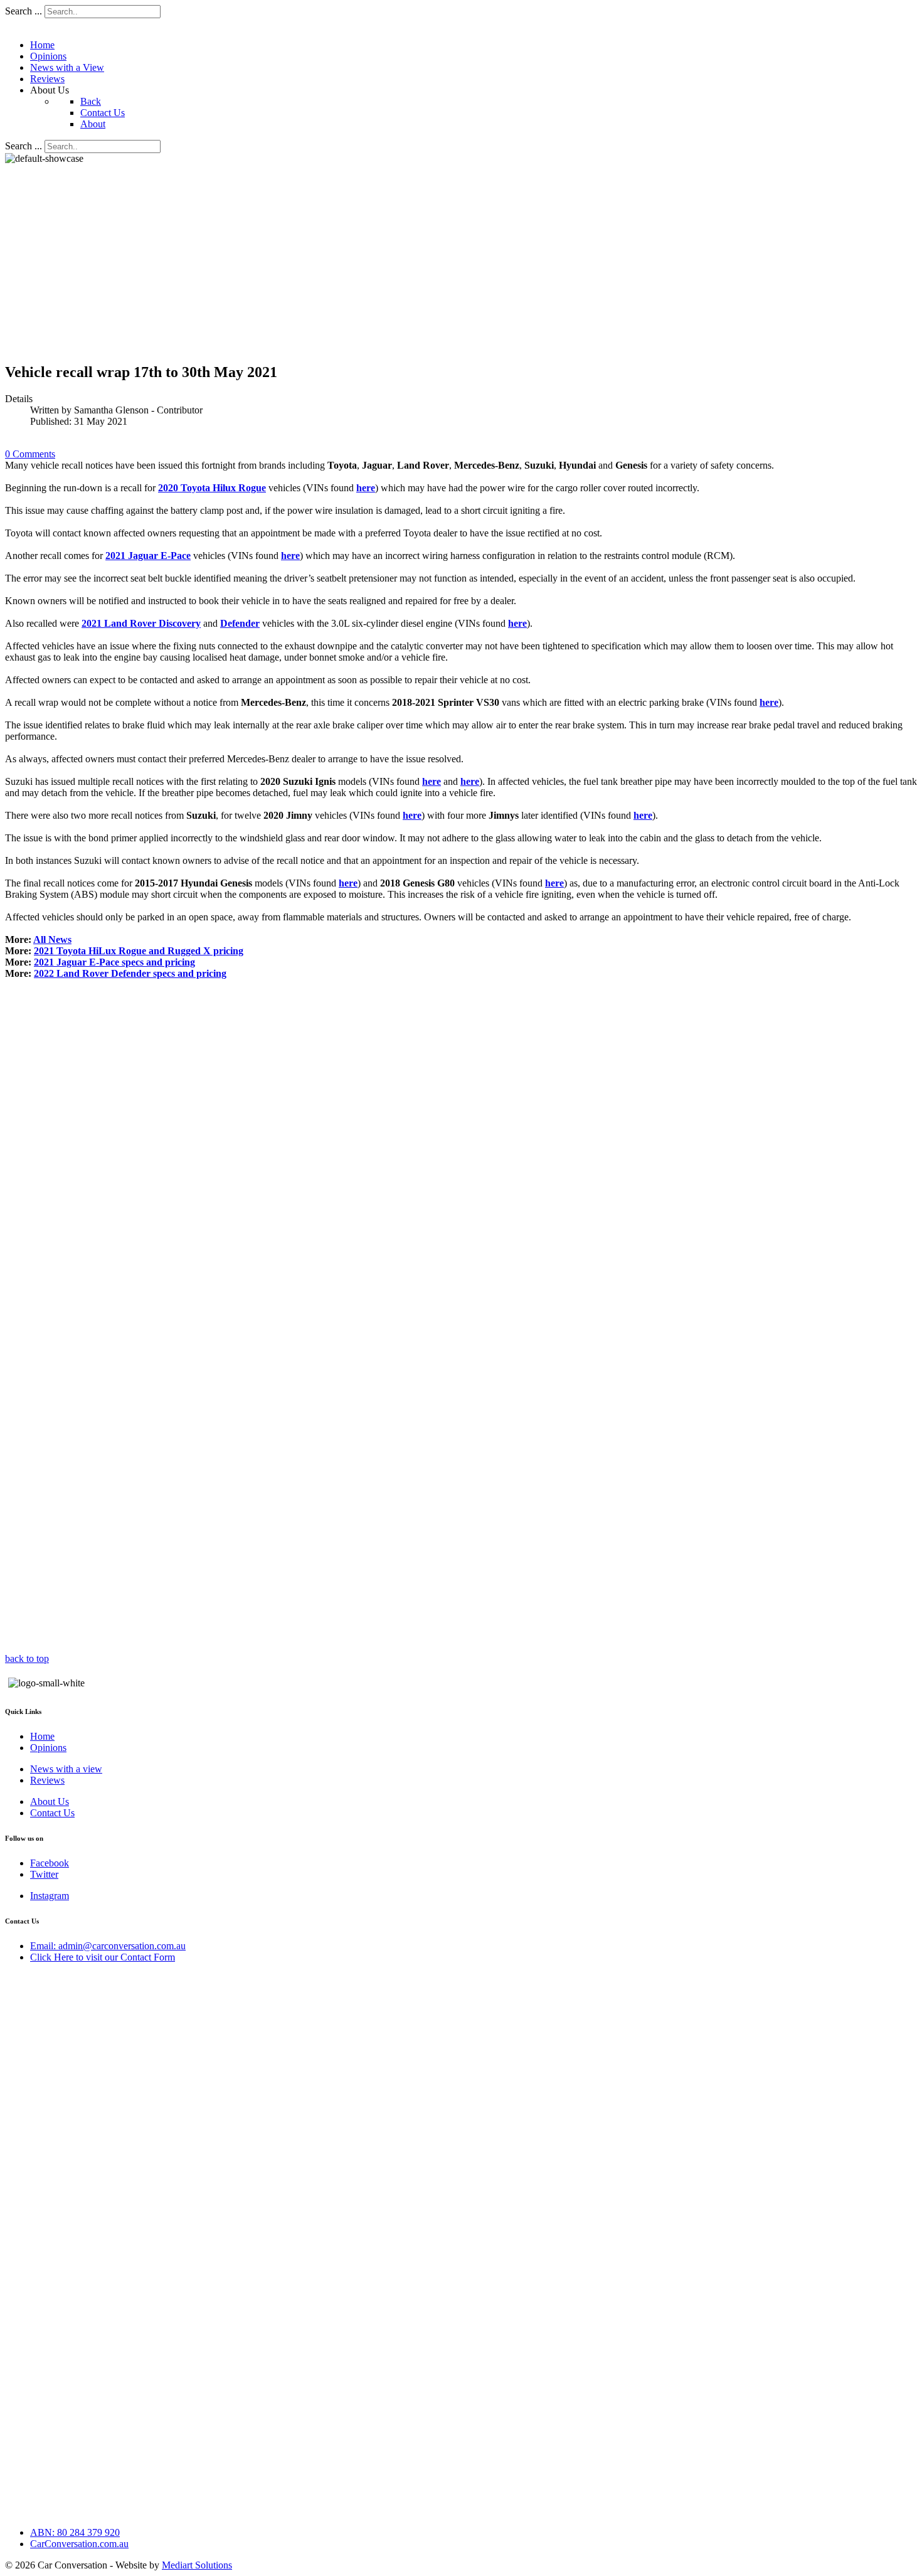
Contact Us (52, 1813)
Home (42, 1736)
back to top (27, 1658)
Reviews (47, 1780)
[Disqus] (461, 1147)
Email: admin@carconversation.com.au (108, 1946)
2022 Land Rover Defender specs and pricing (130, 973)
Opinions (48, 1748)
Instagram (50, 1896)
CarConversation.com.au (79, 2544)
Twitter (44, 1874)
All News (52, 939)
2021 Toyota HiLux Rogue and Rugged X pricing (139, 951)
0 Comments (30, 454)
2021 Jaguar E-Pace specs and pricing (114, 962)
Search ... (24, 11)
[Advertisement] (381, 263)
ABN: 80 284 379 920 (75, 2532)
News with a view (66, 1769)
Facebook (50, 1863)
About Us (50, 1802)
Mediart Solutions (197, 2565)
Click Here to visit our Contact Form (103, 1957)
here (366, 488)
